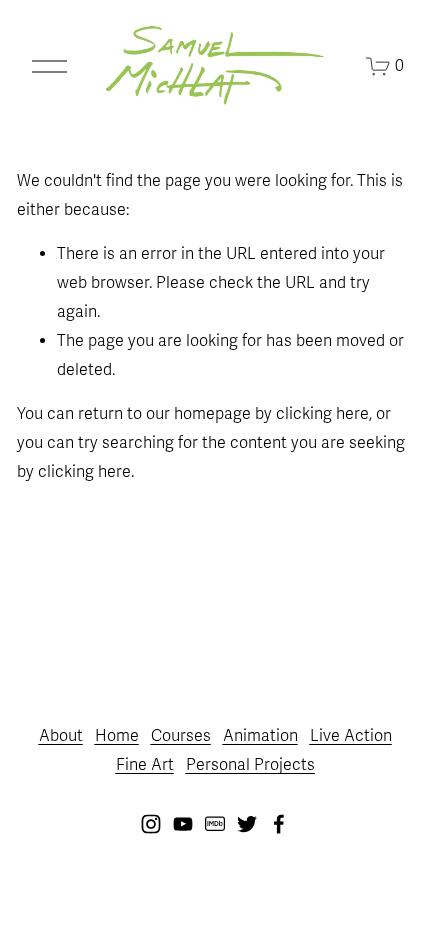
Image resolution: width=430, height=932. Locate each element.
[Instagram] (151, 824)
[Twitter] (247, 824)
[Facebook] (279, 824)
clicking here (322, 414)
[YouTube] (183, 824)
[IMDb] (215, 824)
